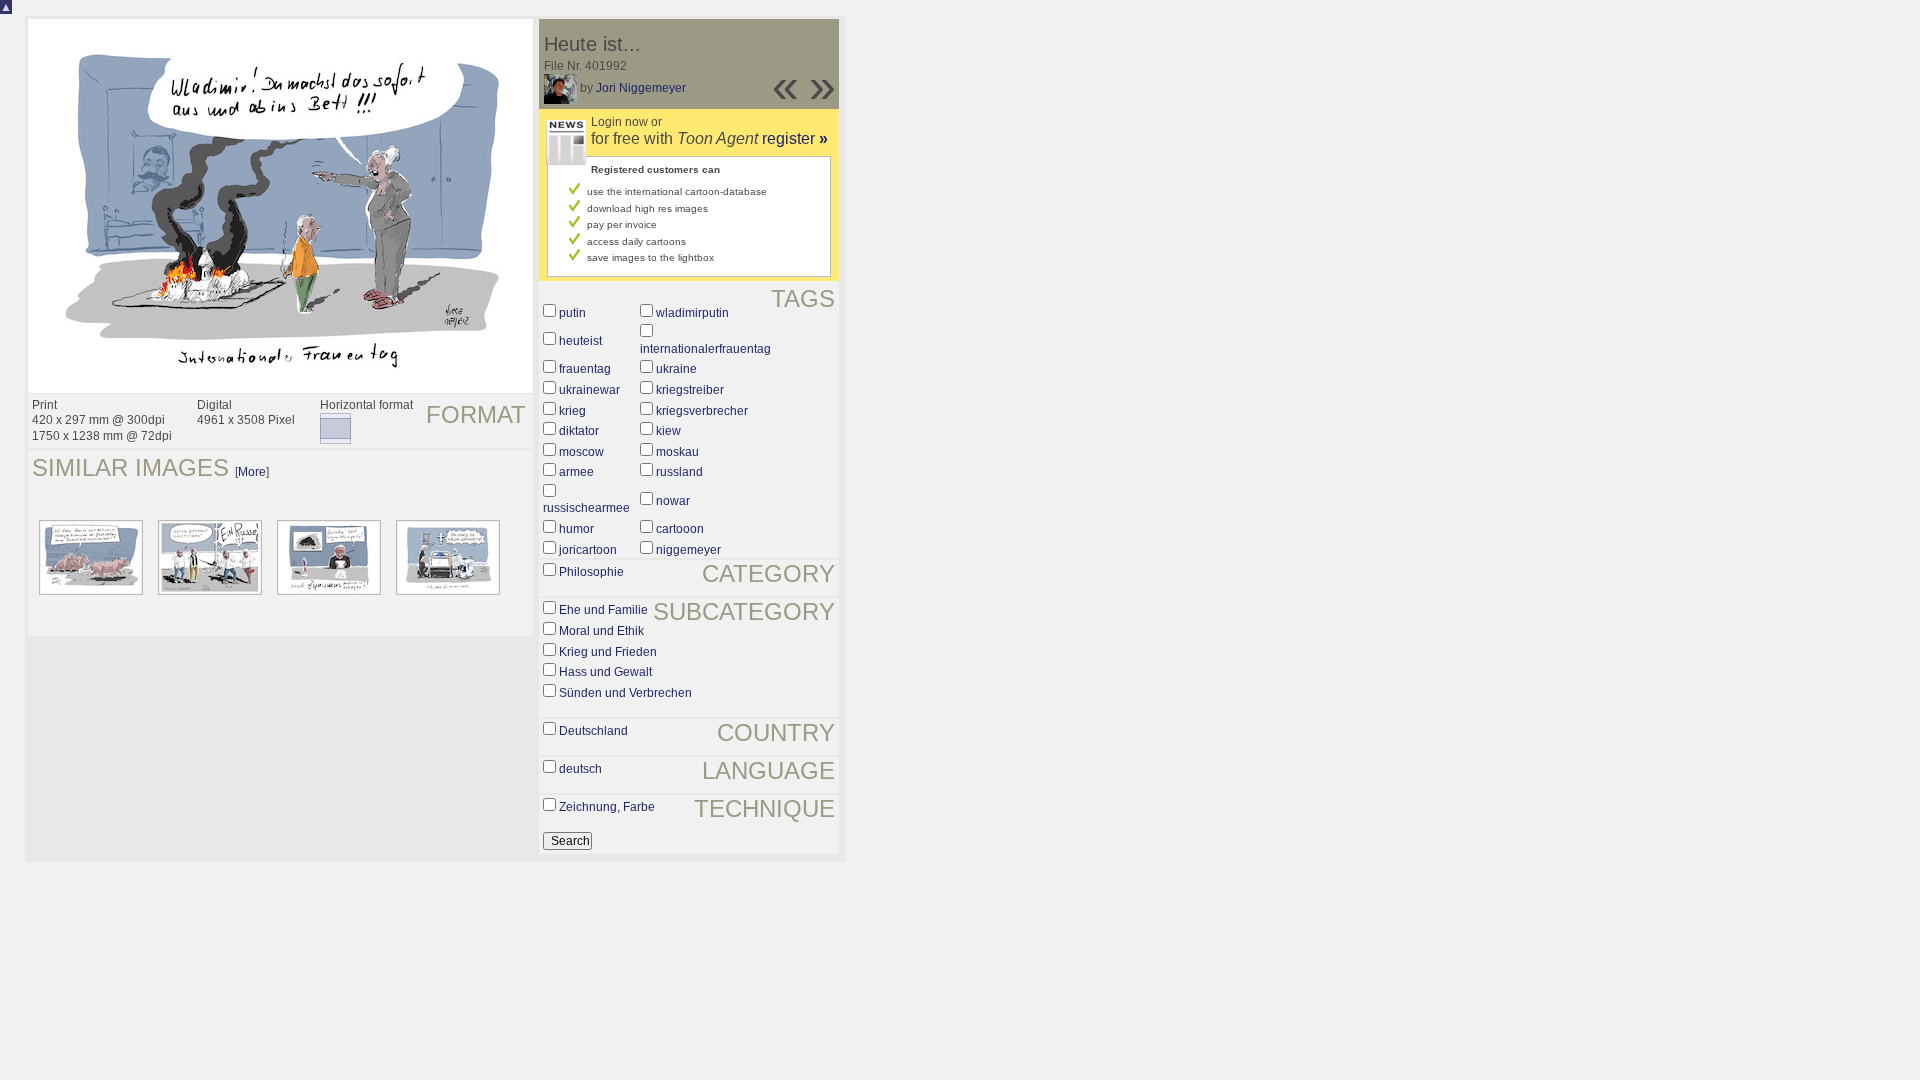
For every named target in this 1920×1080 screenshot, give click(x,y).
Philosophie (591, 572)
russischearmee (586, 508)
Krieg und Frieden (608, 652)
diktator (579, 431)
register (795, 138)
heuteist (580, 341)
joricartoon (588, 550)
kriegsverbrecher (702, 411)
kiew (668, 431)
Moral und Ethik (601, 631)
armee (576, 472)
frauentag (585, 369)
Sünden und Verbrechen (625, 693)
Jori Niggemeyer (641, 88)
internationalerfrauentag (705, 349)
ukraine (676, 369)
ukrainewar (589, 390)
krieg (572, 411)
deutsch (580, 769)
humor (576, 529)
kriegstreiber (690, 390)
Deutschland (593, 731)
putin (572, 313)
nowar (673, 501)
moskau (677, 452)
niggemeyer (688, 550)
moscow (581, 452)
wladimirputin (692, 313)
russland (679, 472)
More (252, 472)
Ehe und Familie (603, 610)
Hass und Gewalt (605, 672)
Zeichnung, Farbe (607, 807)
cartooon (680, 529)
